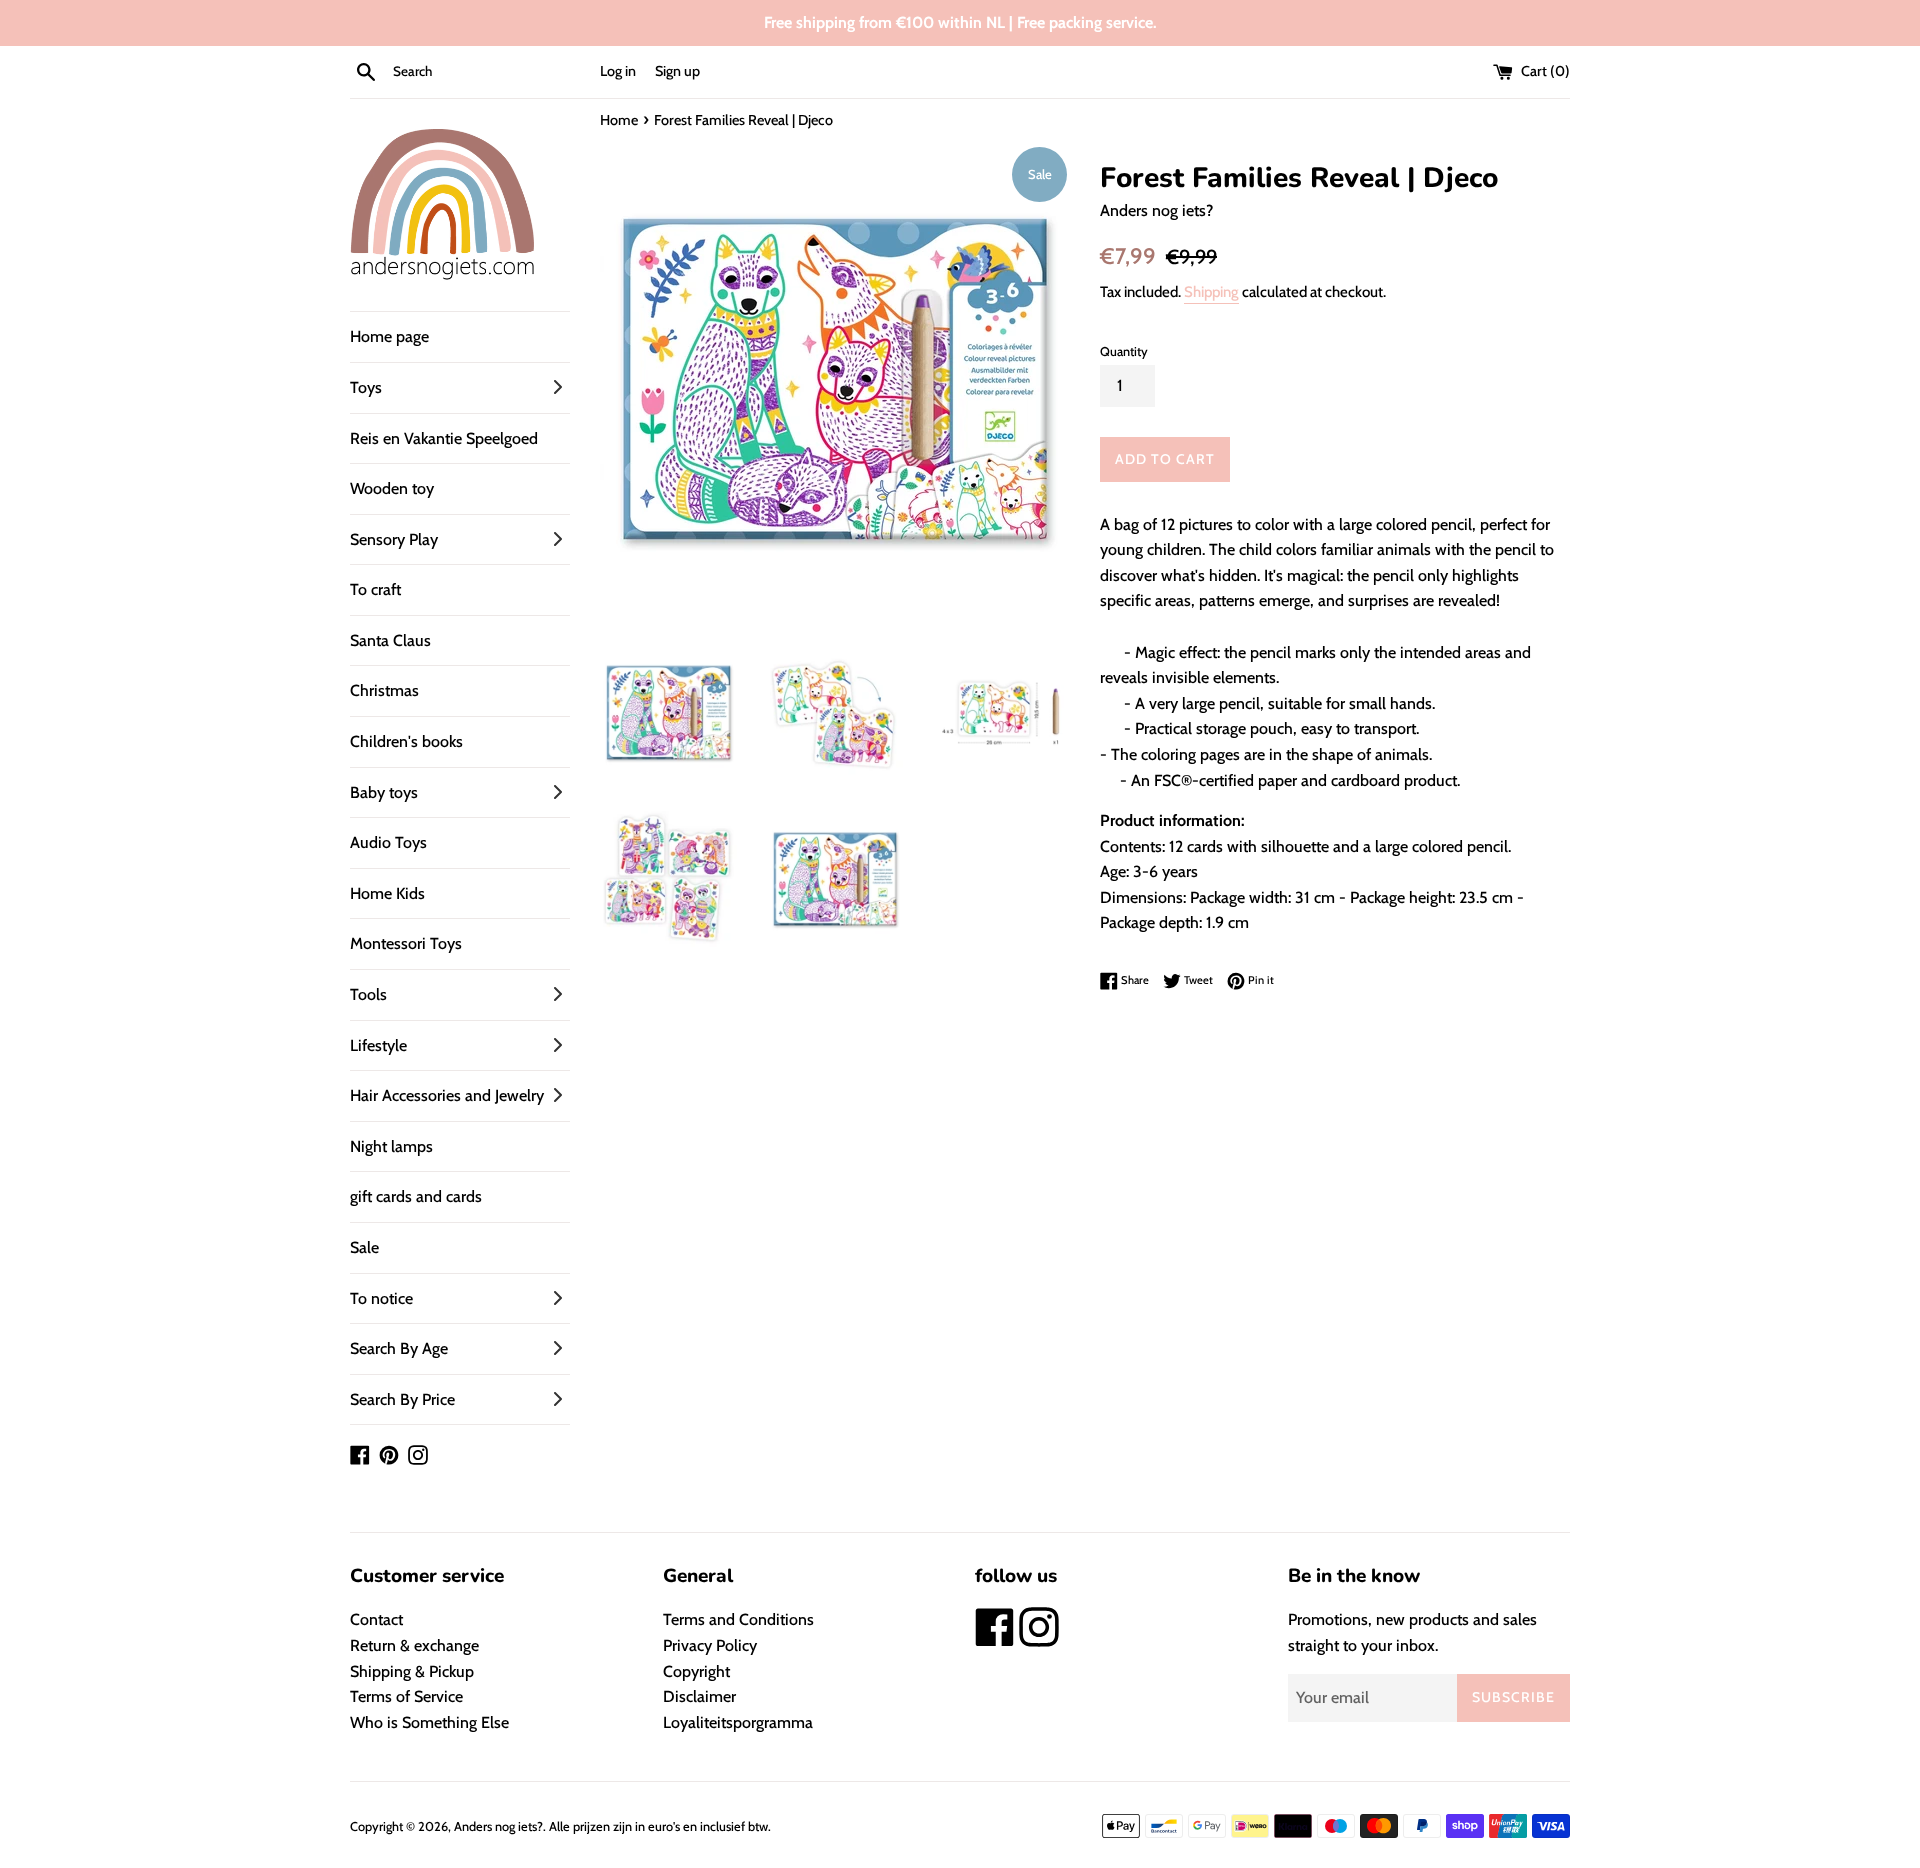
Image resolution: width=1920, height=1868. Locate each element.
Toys (366, 387)
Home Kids (387, 893)
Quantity (1124, 351)
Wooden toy (392, 488)
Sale (364, 1247)
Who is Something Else (429, 1722)
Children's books (406, 741)
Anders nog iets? (498, 1826)
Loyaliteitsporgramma (738, 1722)
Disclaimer (699, 1696)
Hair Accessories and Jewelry (447, 1095)
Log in (618, 71)
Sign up (677, 71)
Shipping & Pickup (412, 1671)
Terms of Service (406, 1696)
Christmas (384, 690)
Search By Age (399, 1348)
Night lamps (391, 1146)
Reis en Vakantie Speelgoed (444, 438)
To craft (375, 589)
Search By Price (402, 1399)
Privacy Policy (710, 1645)
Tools (368, 994)
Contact (376, 1619)
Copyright (696, 1671)
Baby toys (384, 792)
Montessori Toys (406, 943)
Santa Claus (390, 640)
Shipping (1211, 292)
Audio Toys (388, 842)
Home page (389, 336)
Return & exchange (414, 1645)
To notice (381, 1298)
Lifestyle (378, 1045)
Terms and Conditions (738, 1619)
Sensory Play (394, 539)
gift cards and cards (416, 1196)
